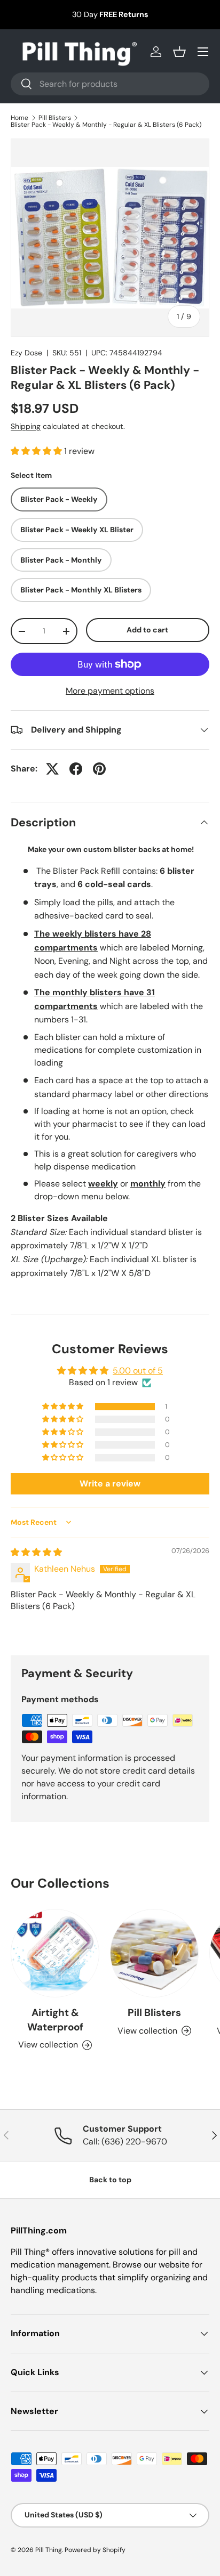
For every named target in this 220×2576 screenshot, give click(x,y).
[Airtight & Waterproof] (55, 1953)
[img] (36, 1552)
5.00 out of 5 (138, 1371)
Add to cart (147, 630)
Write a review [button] (110, 1484)
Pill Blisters (55, 118)
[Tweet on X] (52, 769)
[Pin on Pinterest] (99, 769)
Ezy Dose (26, 353)
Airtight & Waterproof (55, 2020)
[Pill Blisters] (154, 1953)
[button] (179, 52)
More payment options (110, 691)
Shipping (26, 426)
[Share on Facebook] (76, 769)
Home (19, 118)
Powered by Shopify (95, 2550)
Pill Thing (49, 2550)
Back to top (110, 2180)
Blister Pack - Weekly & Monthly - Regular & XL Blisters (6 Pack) (106, 125)
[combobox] (110, 84)
